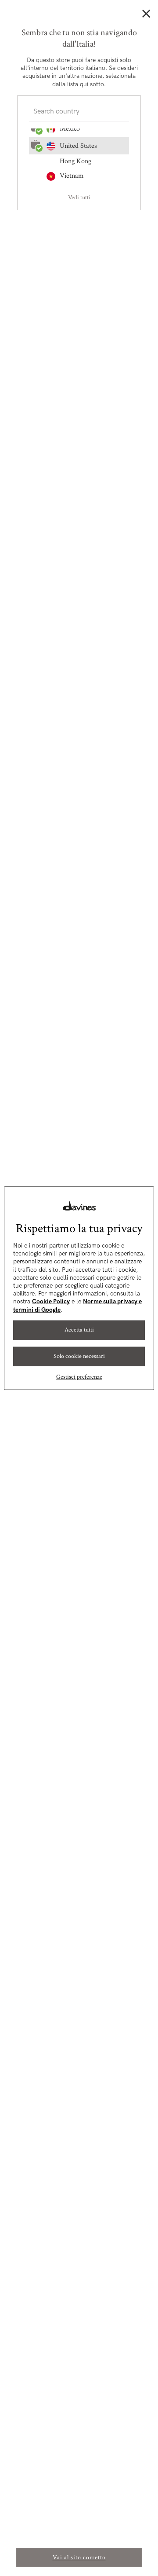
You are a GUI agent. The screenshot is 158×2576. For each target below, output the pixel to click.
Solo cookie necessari (79, 1356)
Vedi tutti (79, 198)
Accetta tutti (79, 1330)
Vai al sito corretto (79, 2558)
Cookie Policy (51, 1301)
